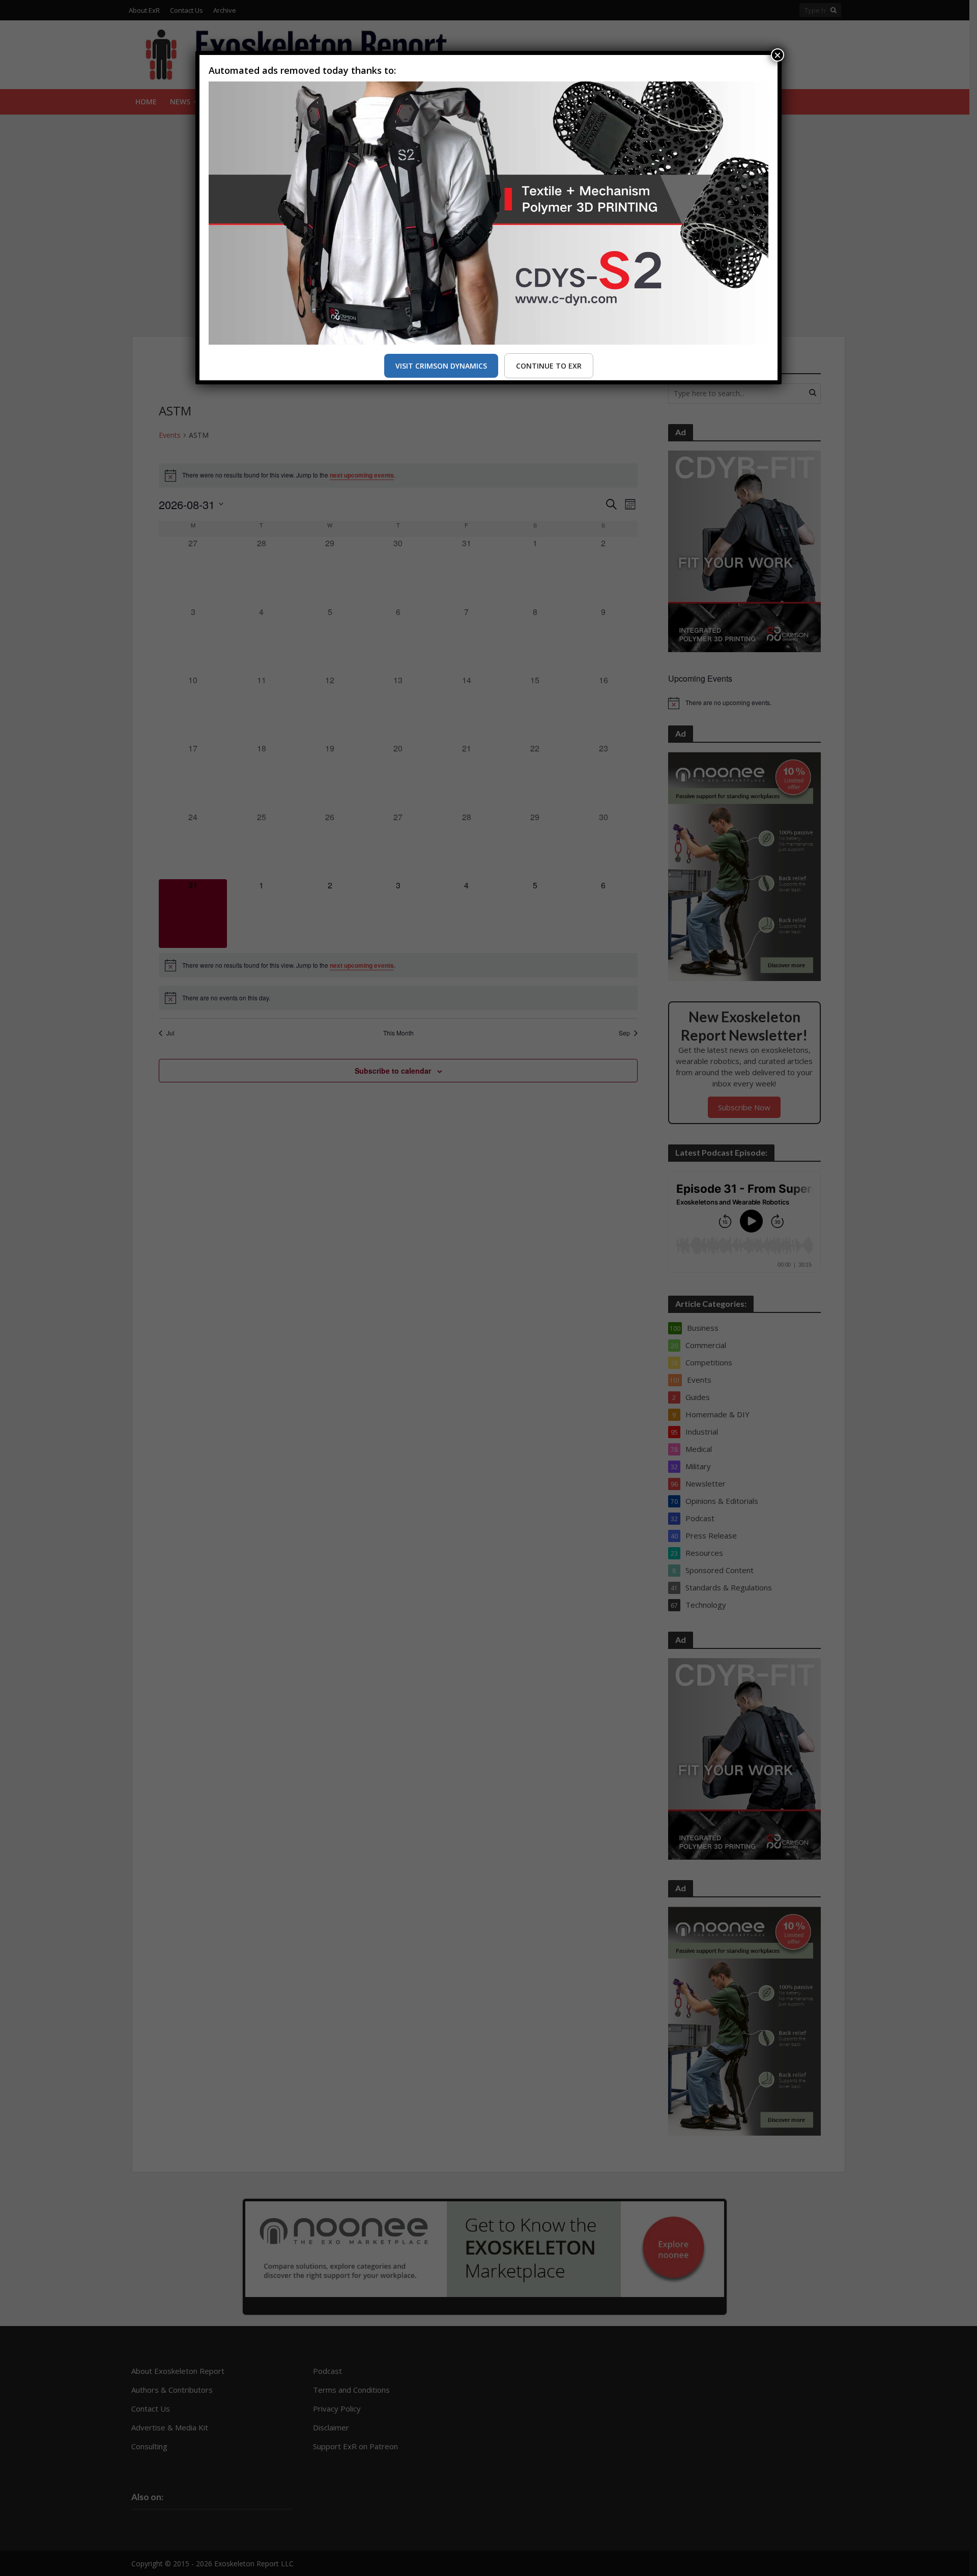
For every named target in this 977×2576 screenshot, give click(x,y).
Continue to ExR (549, 366)
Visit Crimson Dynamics (441, 366)
